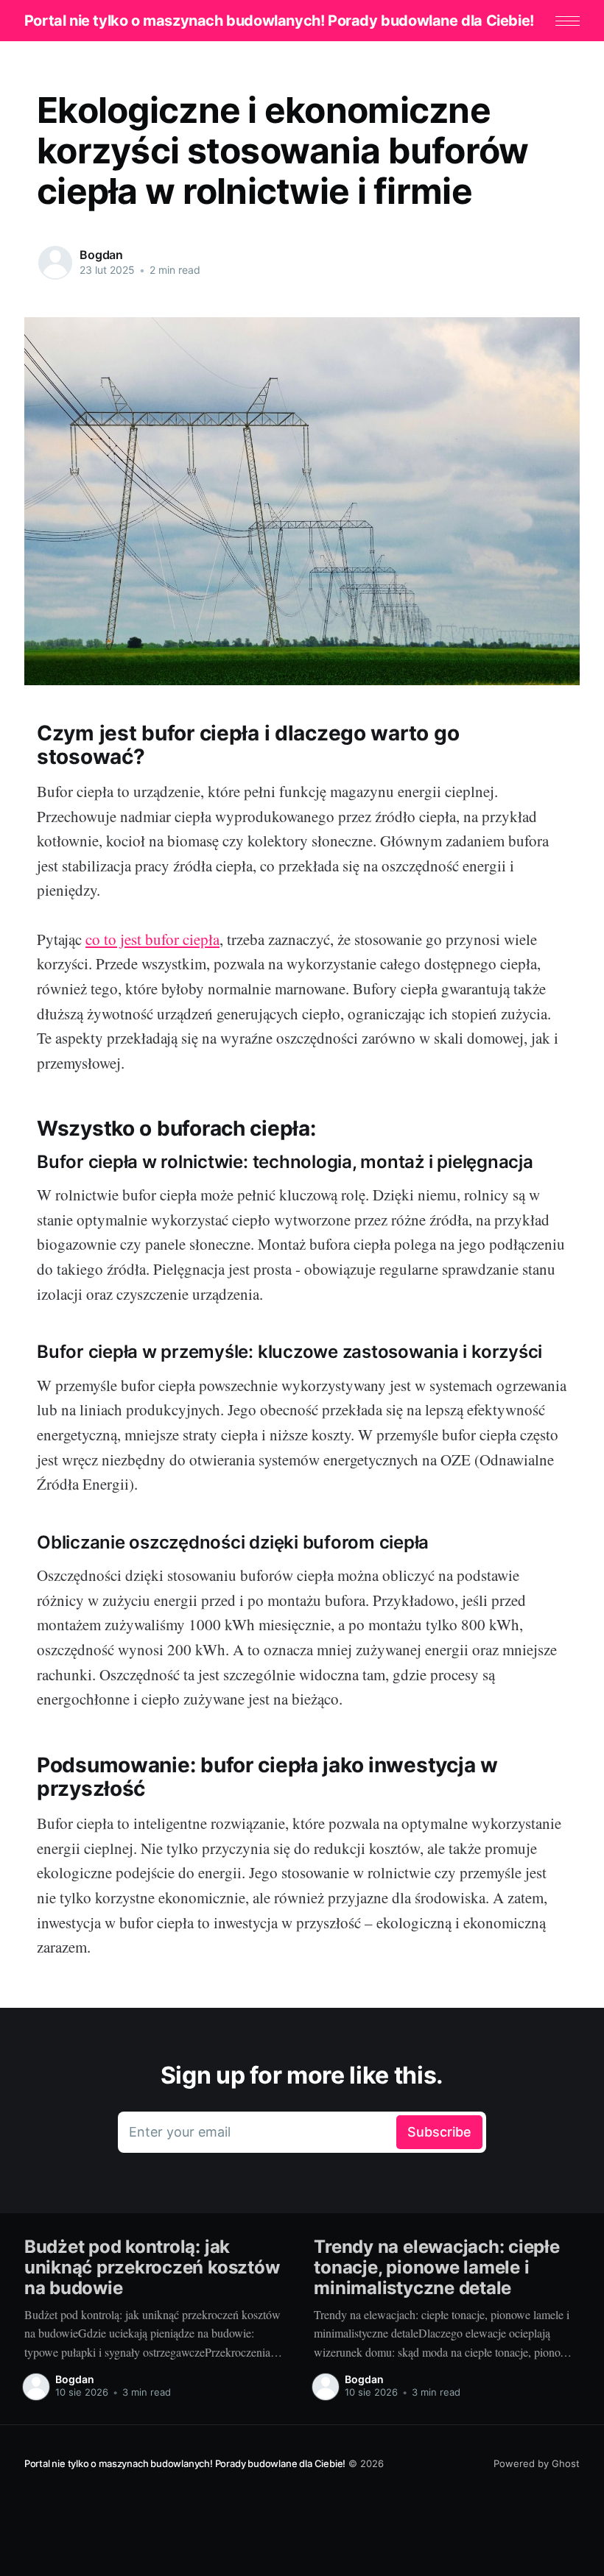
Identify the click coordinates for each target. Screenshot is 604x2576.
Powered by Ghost (537, 2463)
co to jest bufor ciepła (152, 939)
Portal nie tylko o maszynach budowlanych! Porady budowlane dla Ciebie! (279, 21)
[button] (568, 21)
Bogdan (101, 255)
